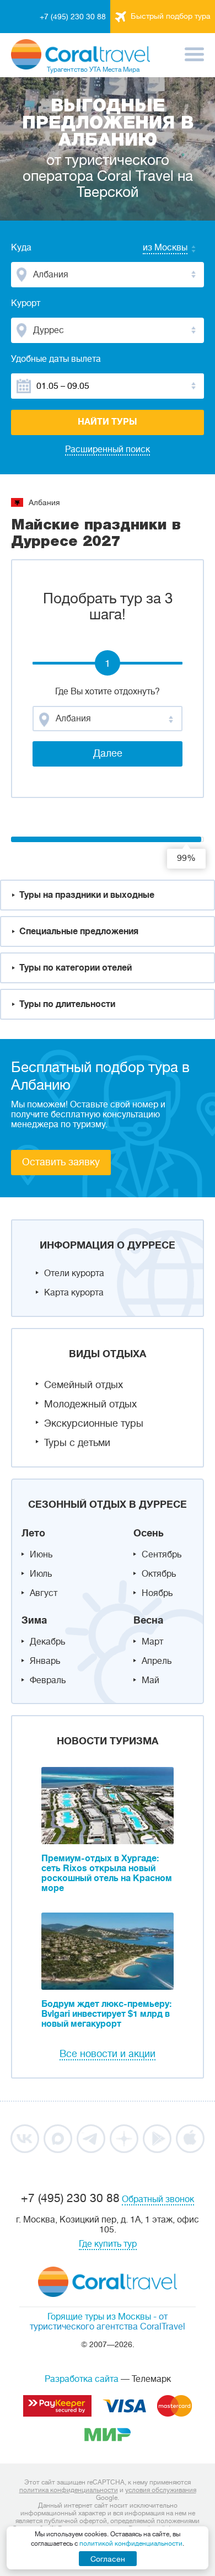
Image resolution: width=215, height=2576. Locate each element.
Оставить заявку (61, 1162)
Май (150, 1680)
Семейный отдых (84, 1385)
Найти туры (108, 422)
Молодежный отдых (90, 1404)
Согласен (108, 2559)
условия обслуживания (161, 2490)
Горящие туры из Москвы (99, 2317)
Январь (45, 1661)
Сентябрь (162, 1555)
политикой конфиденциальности (131, 2543)
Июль (41, 1574)
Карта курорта (74, 1293)
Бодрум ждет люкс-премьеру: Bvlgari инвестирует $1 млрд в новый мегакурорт (106, 2014)
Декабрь (47, 1642)
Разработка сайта (82, 2379)
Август (44, 1593)
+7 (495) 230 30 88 (73, 17)
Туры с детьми (77, 1443)
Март (152, 1642)
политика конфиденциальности (69, 2490)
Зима (34, 1620)
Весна (148, 1620)
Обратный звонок (158, 2199)
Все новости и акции (108, 2054)
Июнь (41, 1555)
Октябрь (159, 1574)
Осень (149, 1533)
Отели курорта (74, 1273)
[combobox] (154, 249)
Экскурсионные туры (94, 1423)
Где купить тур (108, 2244)
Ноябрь (157, 1593)
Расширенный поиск (108, 449)
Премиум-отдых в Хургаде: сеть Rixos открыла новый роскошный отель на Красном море (107, 1873)
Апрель (157, 1661)
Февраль (48, 1680)
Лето (33, 1533)
